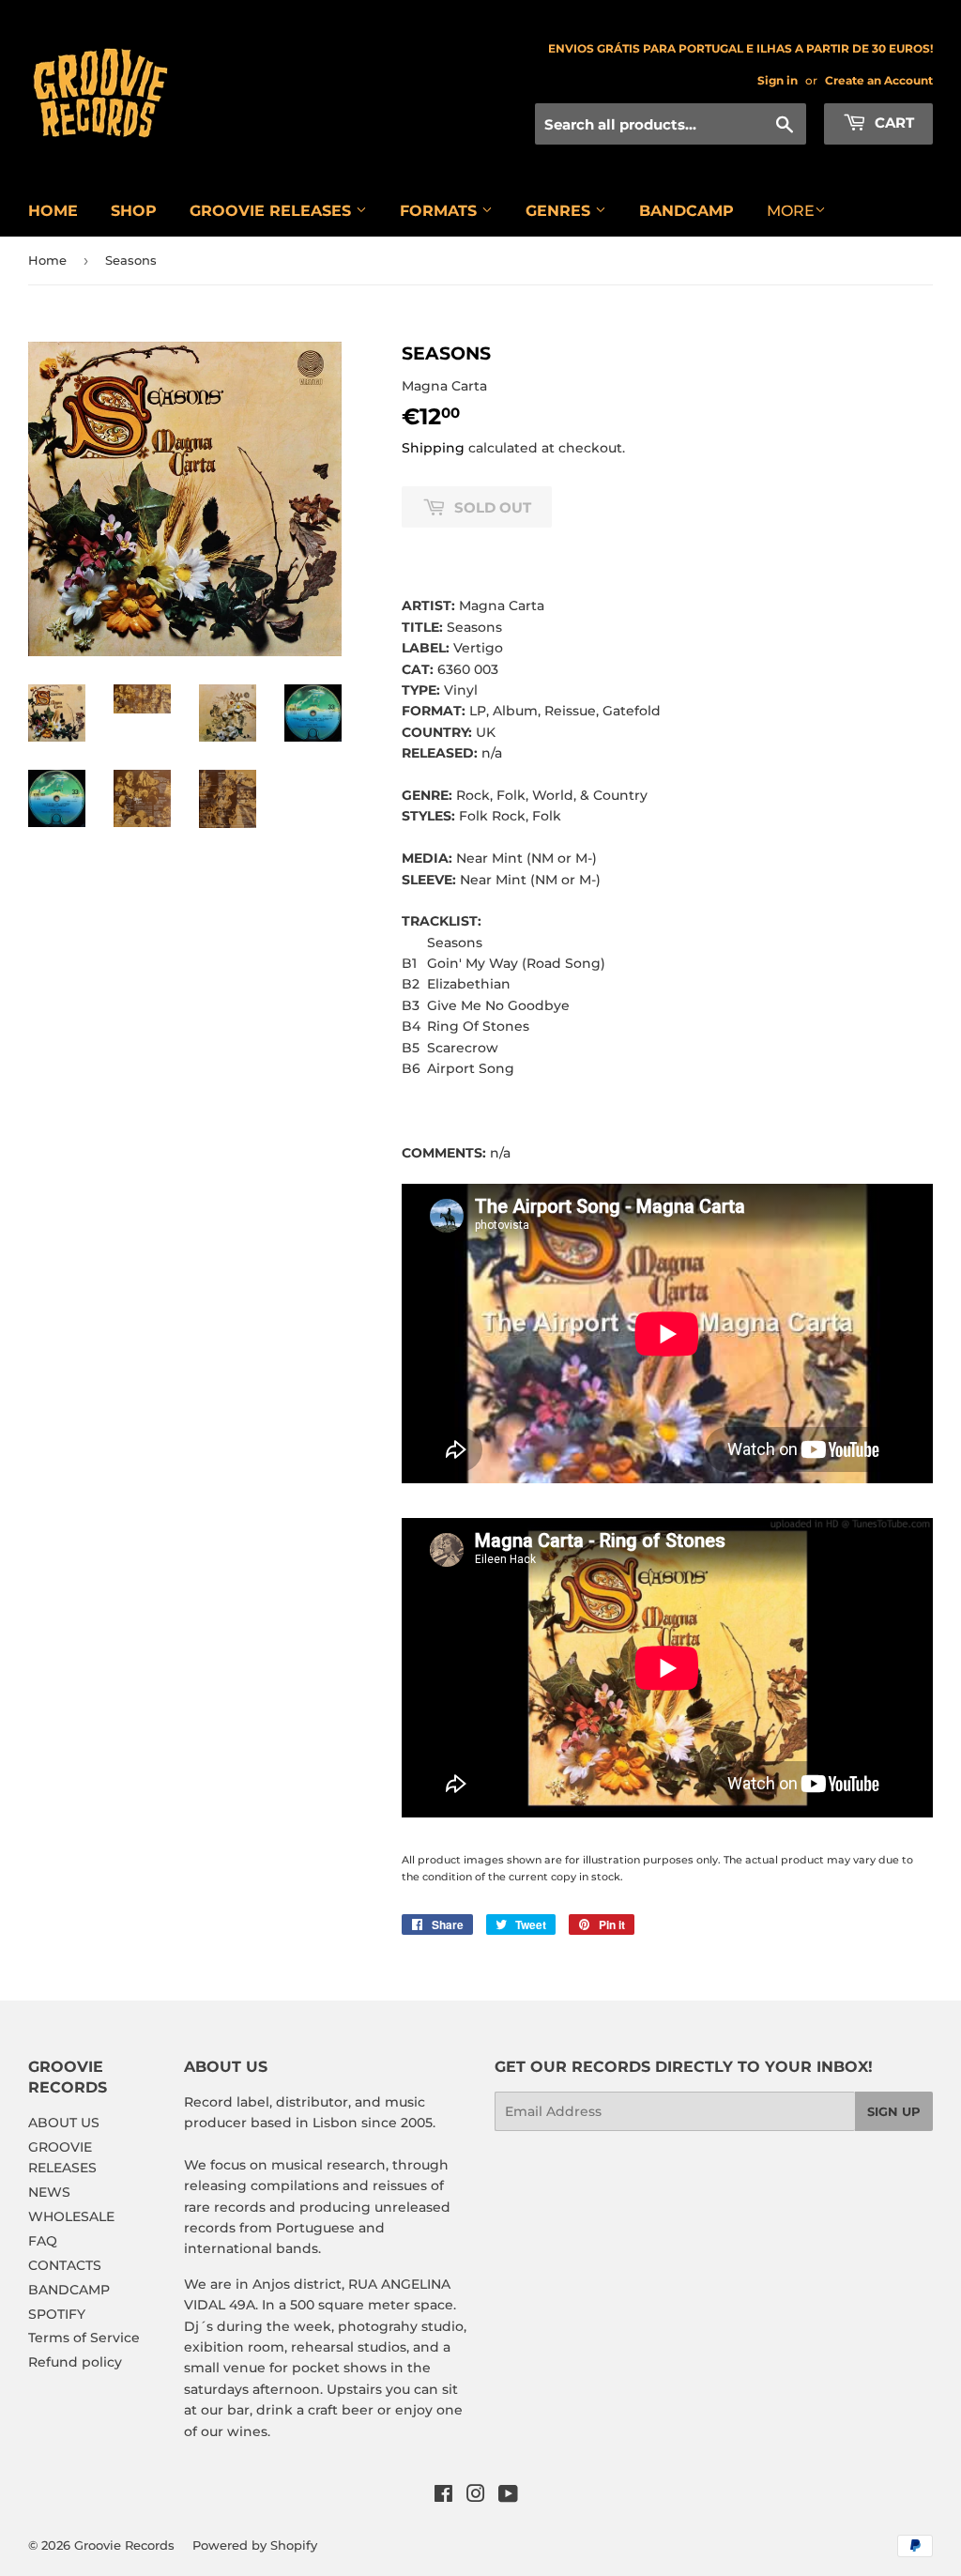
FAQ (43, 2241)
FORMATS (441, 211)
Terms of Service (84, 2338)
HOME (53, 211)
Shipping (433, 448)
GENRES (560, 211)
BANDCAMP (686, 211)
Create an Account (879, 80)
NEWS (49, 2192)
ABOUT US (64, 2123)
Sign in (778, 80)
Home (47, 260)
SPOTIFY (57, 2314)
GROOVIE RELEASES (273, 211)
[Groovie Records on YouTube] (508, 2496)
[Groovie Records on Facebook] (443, 2496)
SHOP (134, 211)
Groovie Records (124, 2545)
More (791, 211)
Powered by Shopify (255, 2545)
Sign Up (894, 2111)
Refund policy (75, 2362)
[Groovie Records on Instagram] (476, 2496)
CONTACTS (65, 2265)
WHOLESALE (71, 2216)
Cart (892, 123)
